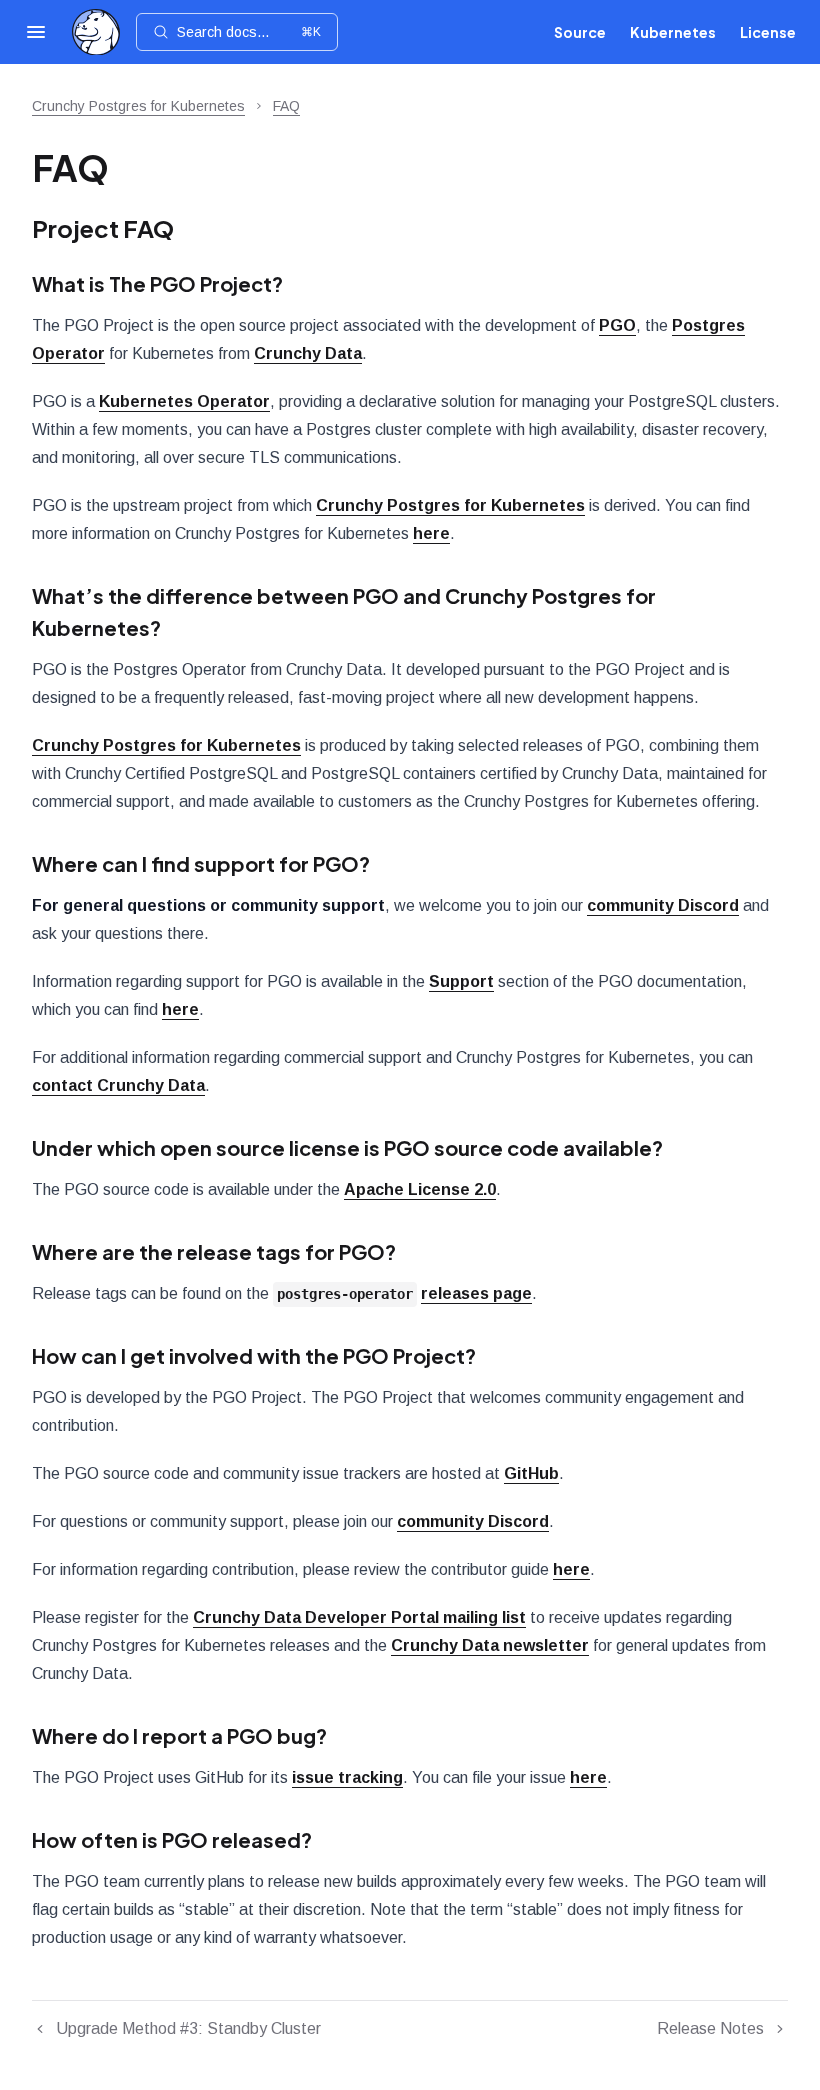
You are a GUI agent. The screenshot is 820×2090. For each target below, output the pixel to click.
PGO (617, 325)
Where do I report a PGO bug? (179, 1735)
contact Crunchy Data (118, 1085)
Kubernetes (673, 32)
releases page (476, 1293)
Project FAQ (103, 228)
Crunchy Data (308, 353)
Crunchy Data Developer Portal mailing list (359, 1617)
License (768, 32)
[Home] (96, 32)
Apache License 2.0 (420, 1189)
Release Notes (710, 2028)
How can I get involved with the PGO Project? (254, 1355)
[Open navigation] (36, 32)
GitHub (531, 1473)
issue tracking (347, 1777)
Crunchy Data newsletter (490, 1645)
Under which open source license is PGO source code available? (347, 1147)
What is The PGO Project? (157, 283)
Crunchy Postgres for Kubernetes (138, 106)
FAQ (286, 106)
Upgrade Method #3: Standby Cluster (188, 2028)
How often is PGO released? (172, 1839)
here (431, 533)
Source (580, 32)
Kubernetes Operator (184, 401)
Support (461, 981)
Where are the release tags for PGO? (214, 1251)
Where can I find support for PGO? (201, 863)
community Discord (663, 905)
